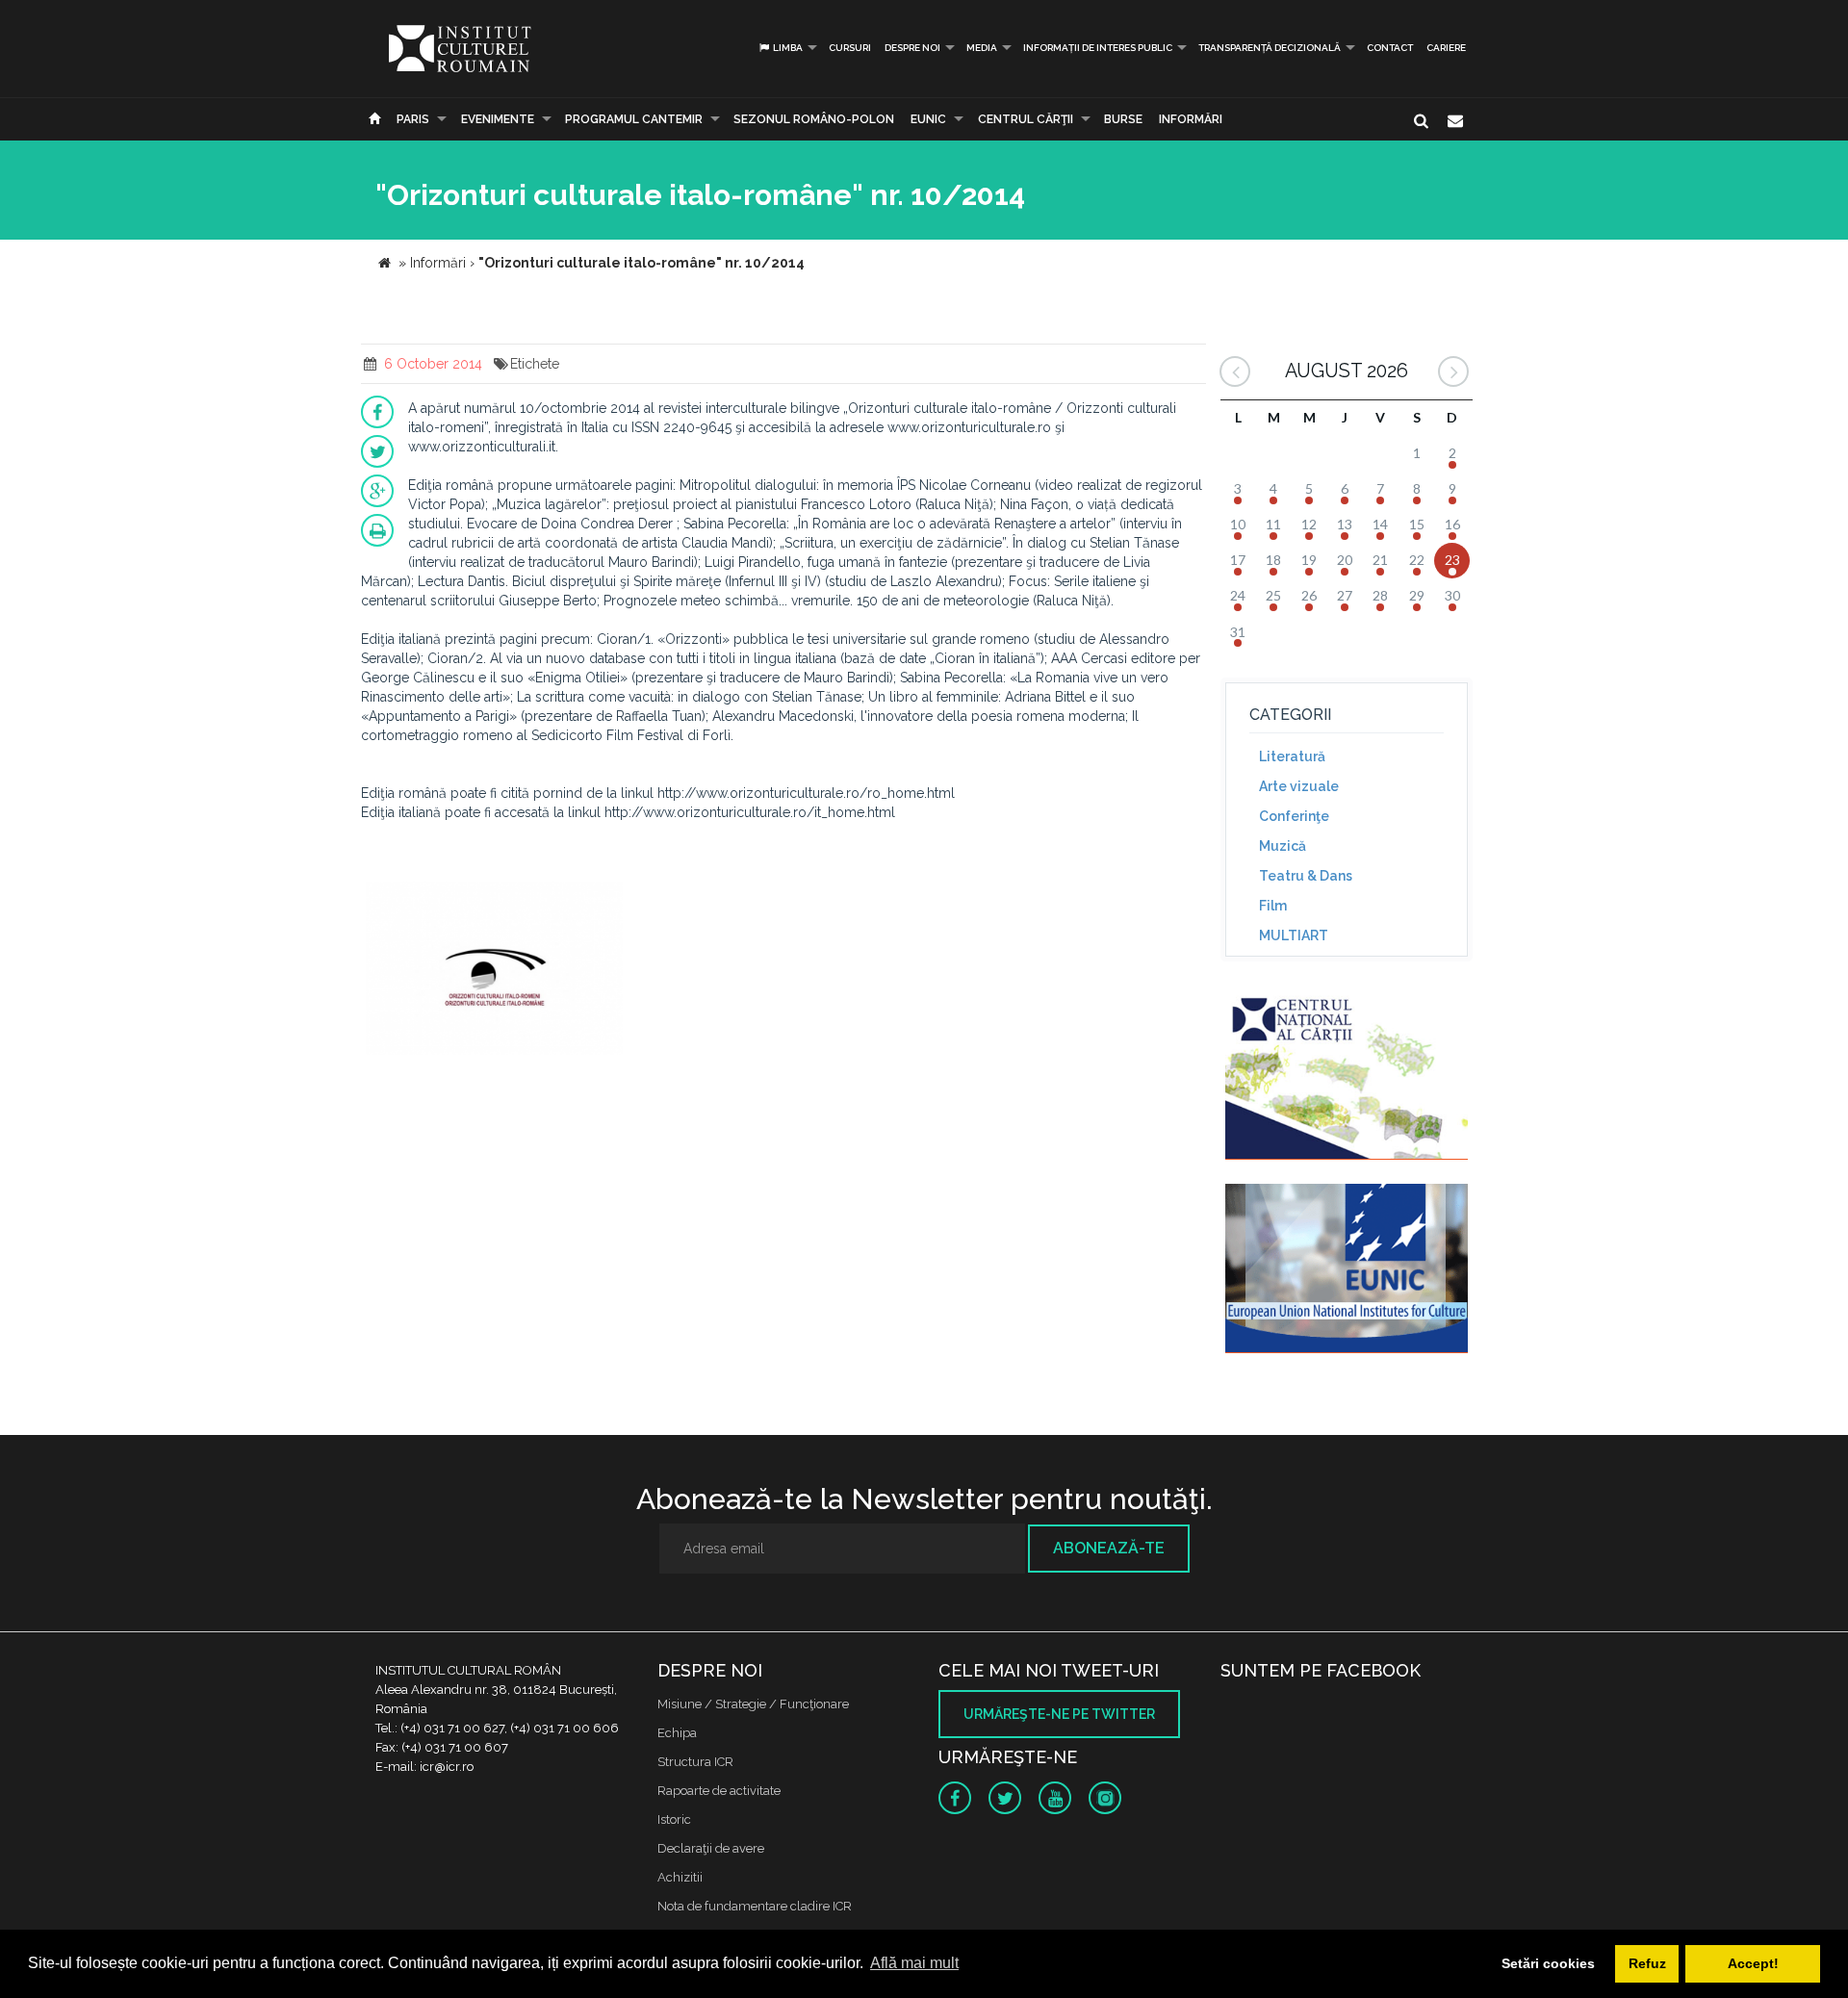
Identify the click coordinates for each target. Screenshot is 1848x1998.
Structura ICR (695, 1762)
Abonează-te (1109, 1548)
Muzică (1283, 846)
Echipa (677, 1733)
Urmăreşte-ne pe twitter (1059, 1714)
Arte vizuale (1299, 786)
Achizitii (680, 1877)
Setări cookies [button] (1548, 1963)
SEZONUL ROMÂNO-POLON (814, 119)
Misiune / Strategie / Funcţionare (753, 1704)
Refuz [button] (1647, 1963)
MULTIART (1294, 935)
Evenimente (498, 119)
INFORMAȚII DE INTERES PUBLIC (1098, 48)
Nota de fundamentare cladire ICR (755, 1906)
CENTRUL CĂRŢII (1026, 119)
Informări (1191, 119)
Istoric (674, 1819)
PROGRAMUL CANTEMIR (634, 119)
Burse (1123, 119)
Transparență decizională (1270, 48)
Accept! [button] (1753, 1963)
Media (982, 48)
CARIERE (1446, 48)
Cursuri (850, 48)
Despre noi (912, 48)
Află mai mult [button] (914, 1963)
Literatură (1292, 756)
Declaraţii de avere (711, 1848)
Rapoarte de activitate (719, 1791)
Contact (1390, 48)
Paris (413, 119)
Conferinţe (1294, 816)
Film (1273, 906)
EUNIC (928, 119)
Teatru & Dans (1306, 876)
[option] (494, 971)
